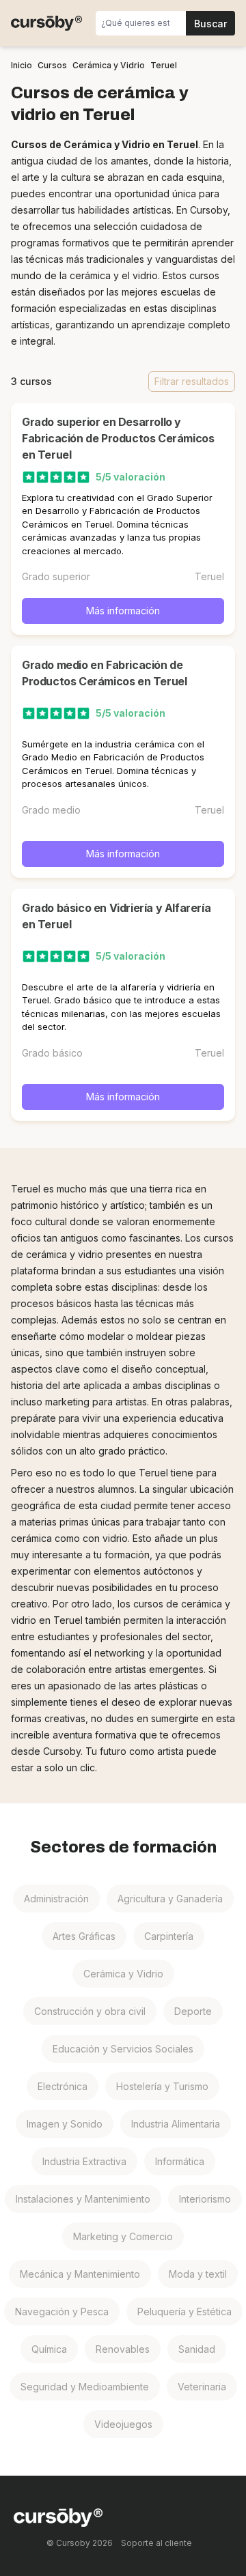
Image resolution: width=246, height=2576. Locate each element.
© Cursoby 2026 (80, 2543)
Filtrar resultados (192, 381)
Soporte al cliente (156, 2543)
